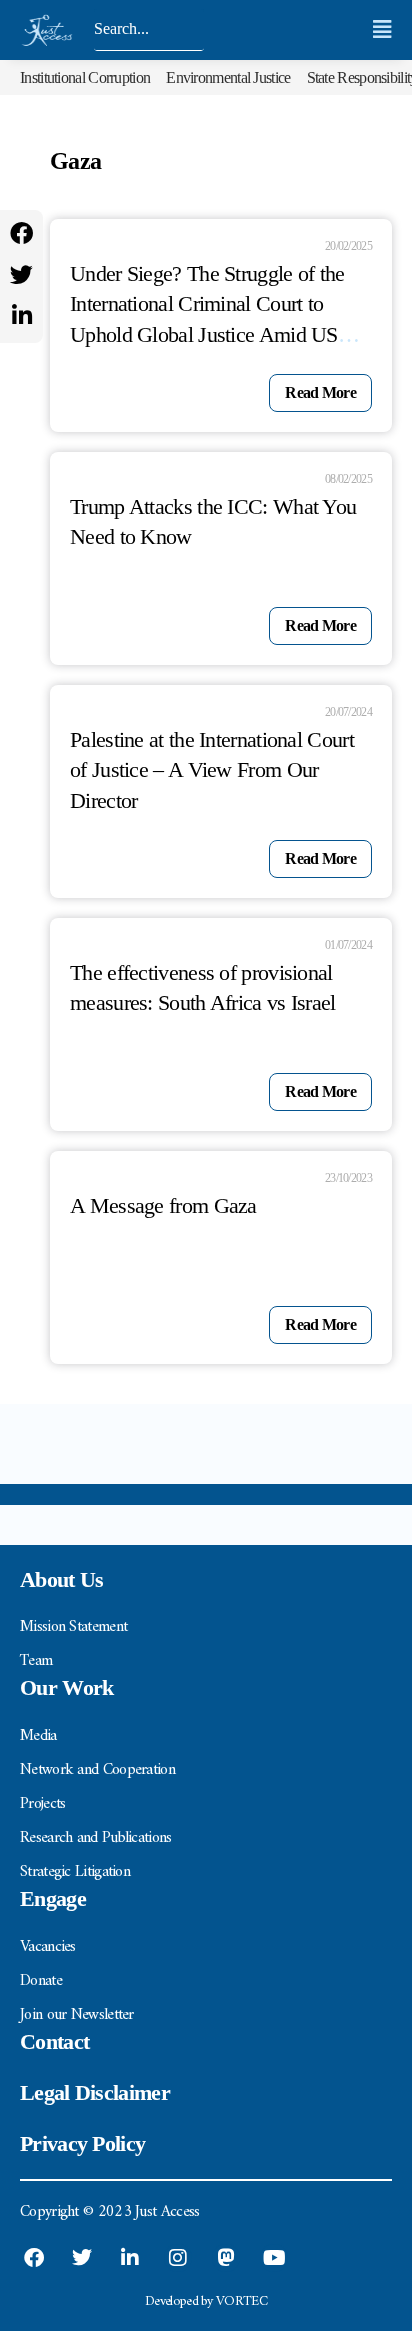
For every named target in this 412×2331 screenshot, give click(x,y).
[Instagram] (178, 2258)
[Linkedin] (21, 315)
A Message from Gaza (163, 1205)
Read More (320, 392)
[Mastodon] (226, 2258)
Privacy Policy (82, 2143)
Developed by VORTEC (206, 2301)
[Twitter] (21, 274)
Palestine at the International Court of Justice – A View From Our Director (212, 770)
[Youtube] (274, 2258)
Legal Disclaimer (95, 2092)
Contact (54, 2041)
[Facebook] (21, 233)
